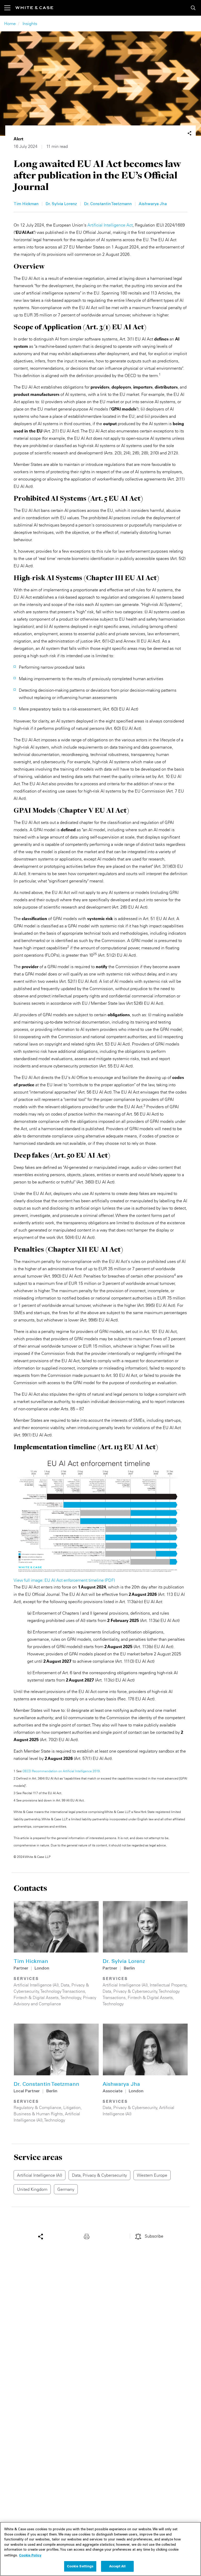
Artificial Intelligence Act (110, 225)
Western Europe (152, 2175)
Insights (30, 24)
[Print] (88, 2236)
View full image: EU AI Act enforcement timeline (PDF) (64, 1580)
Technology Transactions (63, 1991)
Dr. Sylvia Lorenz (61, 204)
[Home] (34, 8)
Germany (66, 2189)
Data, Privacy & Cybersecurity (130, 1991)
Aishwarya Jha (153, 204)
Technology (71, 1997)
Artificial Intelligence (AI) (36, 1985)
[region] (100, 2549)
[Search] (193, 8)
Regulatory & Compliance (37, 2107)
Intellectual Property (168, 1985)
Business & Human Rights (38, 2114)
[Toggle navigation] (10, 8)
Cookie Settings (80, 2566)
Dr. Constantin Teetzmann (108, 204)
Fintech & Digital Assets (36, 1997)
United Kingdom (32, 2189)
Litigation (72, 2107)
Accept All (117, 2566)
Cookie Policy (30, 2555)
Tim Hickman (26, 204)
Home (10, 24)
